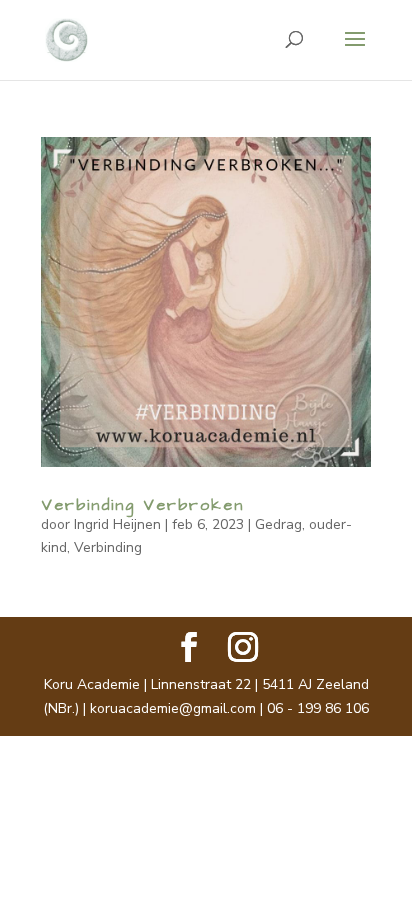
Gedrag (278, 524)
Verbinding (108, 547)
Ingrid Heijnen (117, 524)
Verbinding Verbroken (142, 505)
